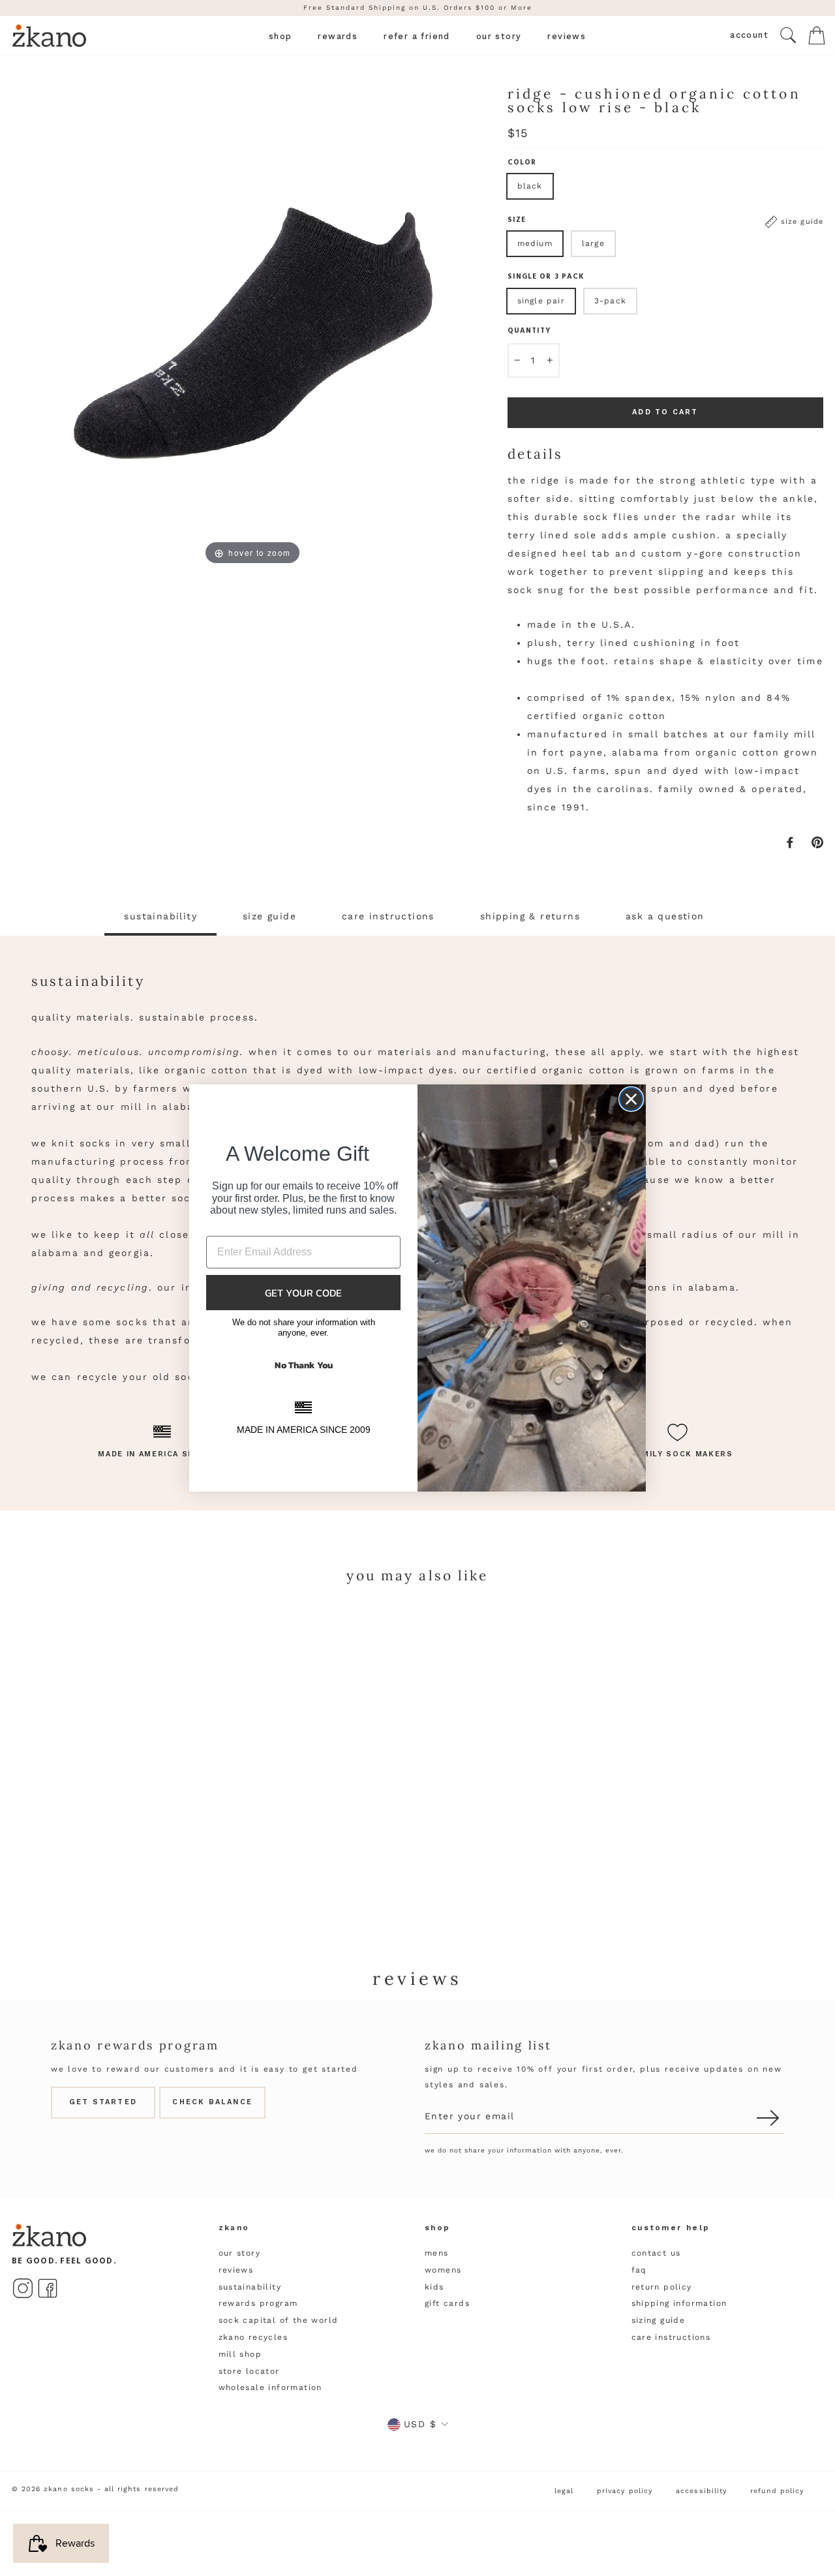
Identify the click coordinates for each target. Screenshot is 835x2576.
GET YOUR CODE (303, 1293)
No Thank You (304, 1365)
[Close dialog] (631, 1099)
